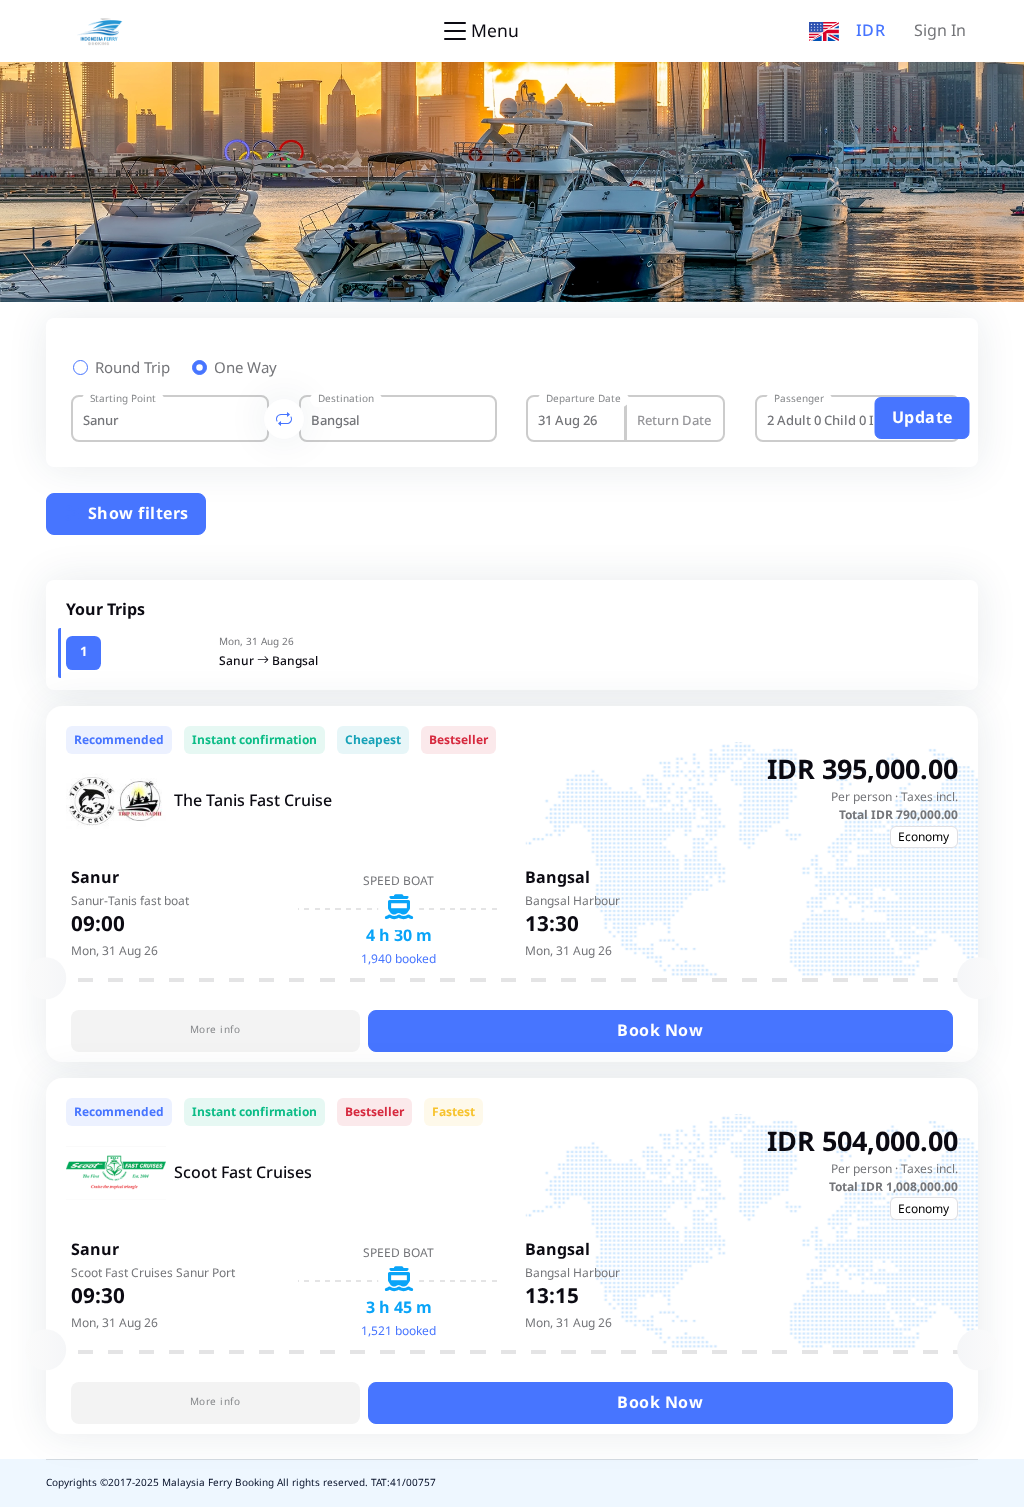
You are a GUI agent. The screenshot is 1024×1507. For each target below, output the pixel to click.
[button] (824, 31)
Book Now (660, 1031)
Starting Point (123, 399)
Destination (346, 399)
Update (922, 418)
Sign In (940, 31)
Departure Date (583, 399)
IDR (871, 31)
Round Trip (132, 369)
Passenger (799, 399)
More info (215, 1030)
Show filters (136, 514)
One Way (245, 369)
